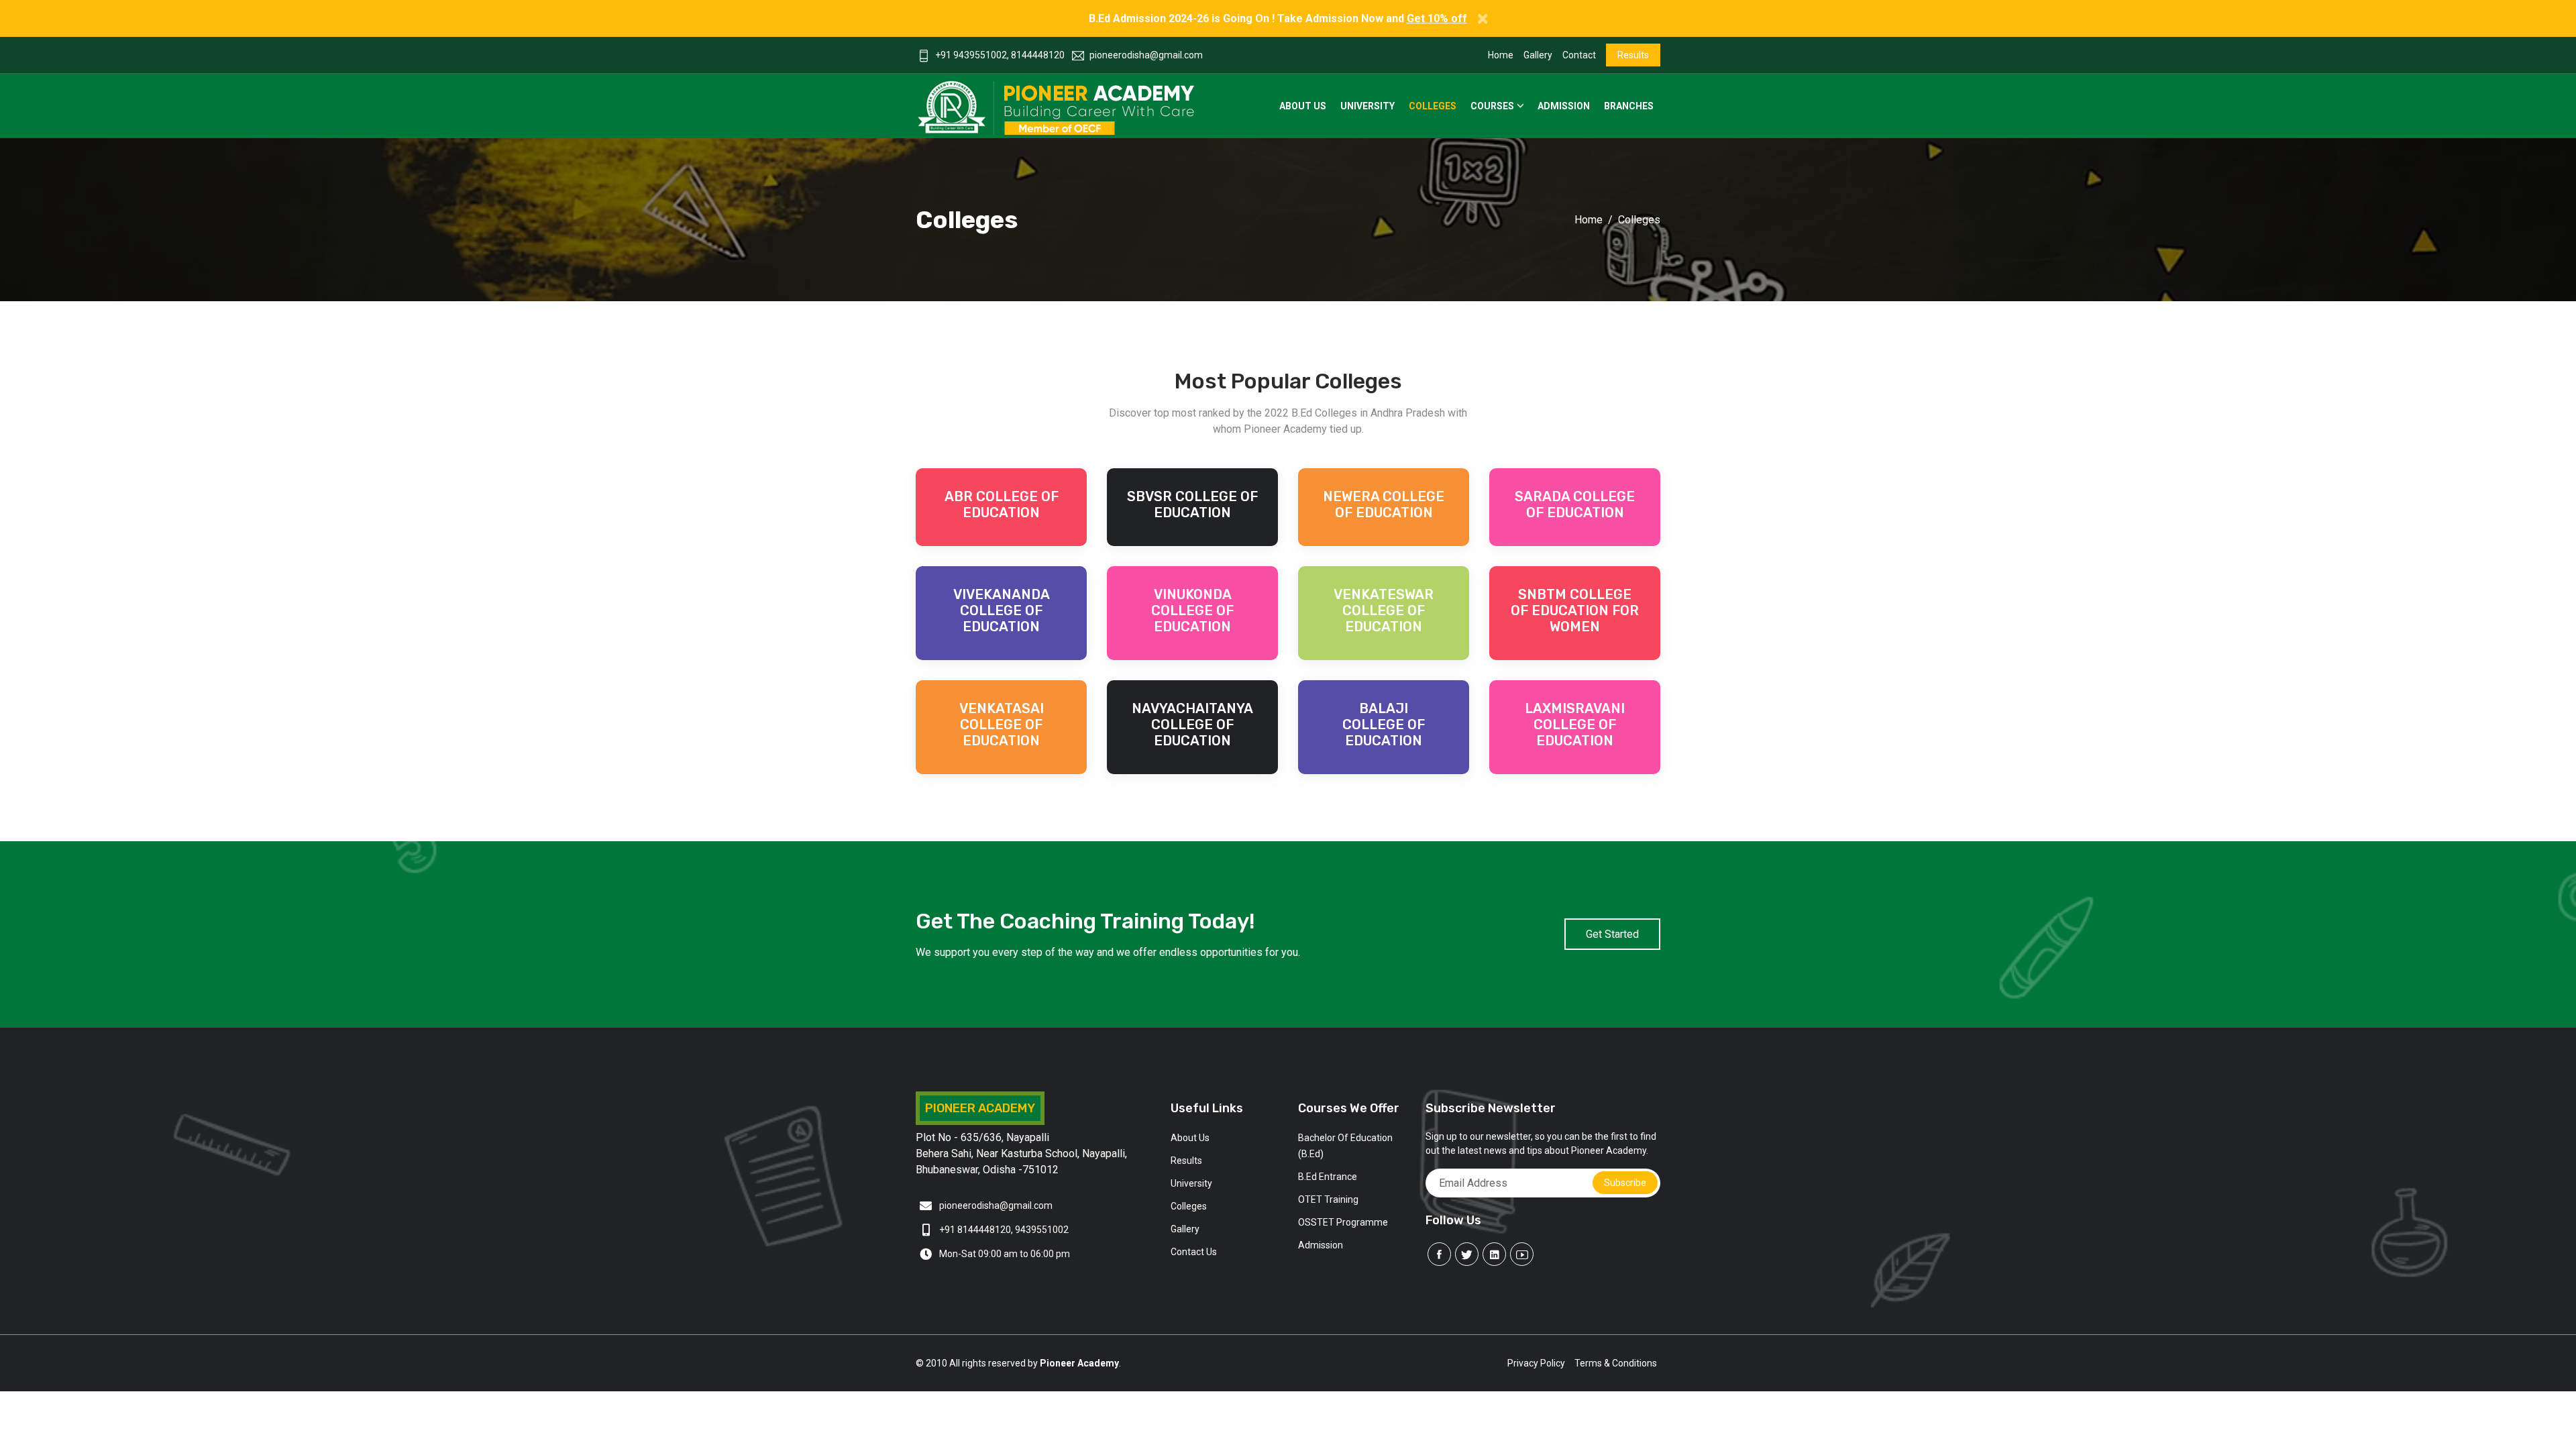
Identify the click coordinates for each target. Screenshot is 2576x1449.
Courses (1492, 106)
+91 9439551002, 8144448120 (1000, 55)
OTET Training (1328, 1199)
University (1367, 106)
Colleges (1433, 106)
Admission (1564, 106)
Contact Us (1194, 1252)
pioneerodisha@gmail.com (1146, 55)
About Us (1303, 106)
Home (1501, 55)
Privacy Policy (1536, 1363)
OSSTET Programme (1343, 1222)
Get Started (1612, 934)
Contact (1579, 55)
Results (1633, 55)
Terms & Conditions (1616, 1363)
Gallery (1538, 55)
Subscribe (1625, 1183)
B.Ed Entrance (1328, 1177)
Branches (1629, 106)
